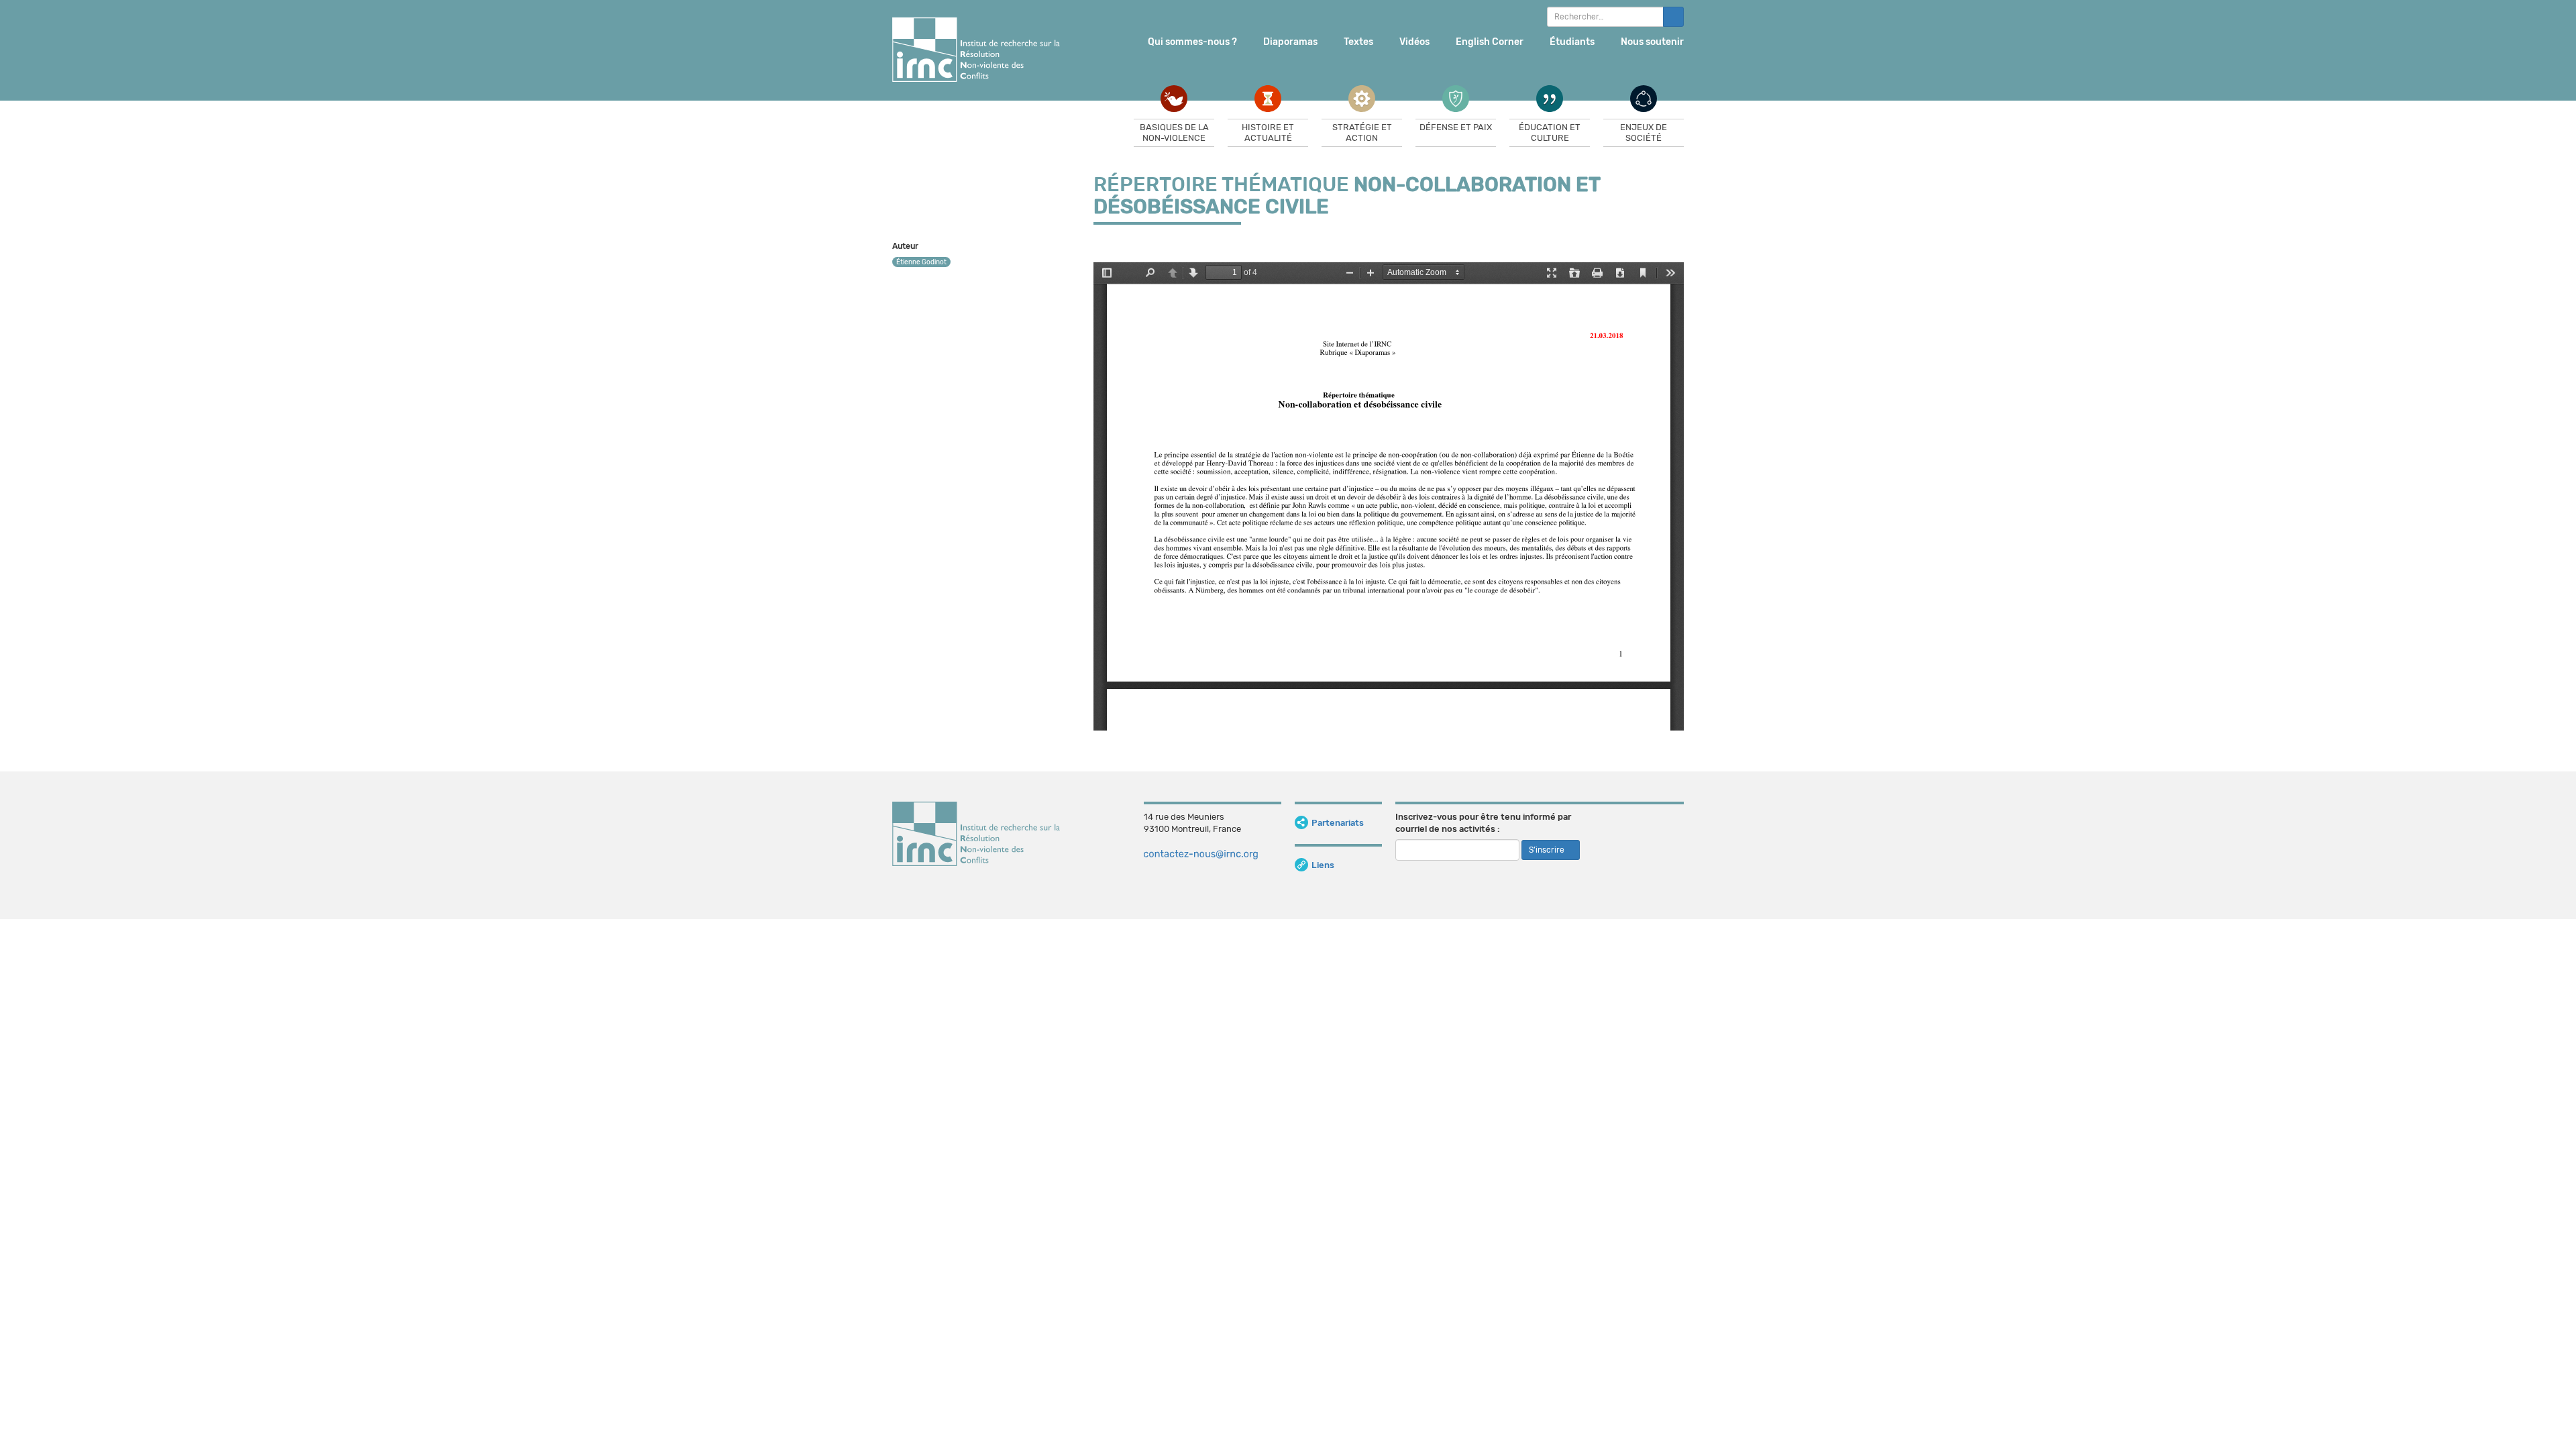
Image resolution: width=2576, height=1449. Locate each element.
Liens (1323, 865)
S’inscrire (1548, 850)
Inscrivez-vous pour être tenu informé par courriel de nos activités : (1483, 823)
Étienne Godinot (921, 262)
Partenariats (1338, 823)
